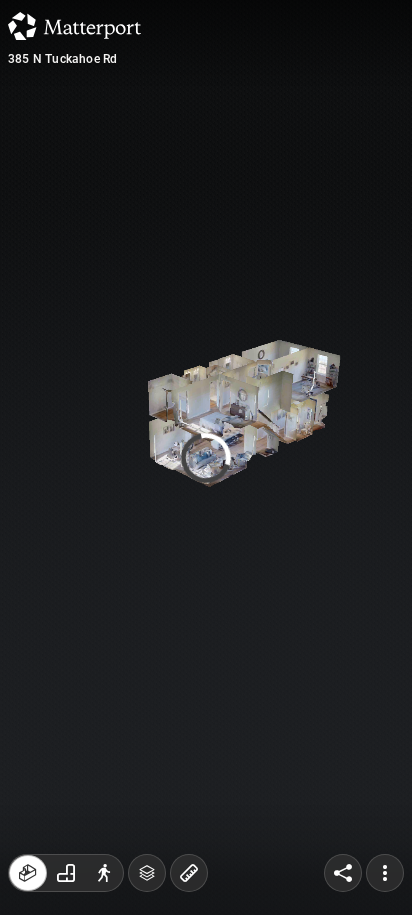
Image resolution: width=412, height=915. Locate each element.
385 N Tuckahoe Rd (62, 59)
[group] (66, 873)
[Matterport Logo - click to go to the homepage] (74, 26)
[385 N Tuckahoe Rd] (206, 457)
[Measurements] (189, 873)
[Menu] (385, 873)
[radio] (28, 873)
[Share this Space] (343, 873)
